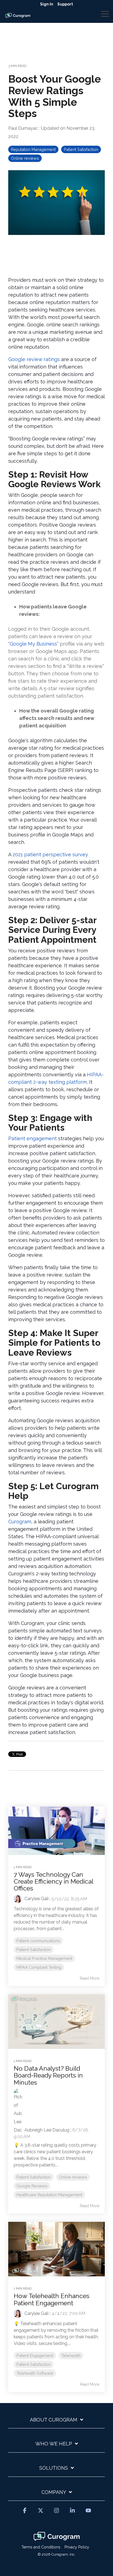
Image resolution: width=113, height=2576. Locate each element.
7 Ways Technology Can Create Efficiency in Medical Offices (53, 1881)
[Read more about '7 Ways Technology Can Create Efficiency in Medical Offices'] (56, 1831)
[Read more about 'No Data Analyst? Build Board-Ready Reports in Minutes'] (56, 2022)
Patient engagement (33, 1138)
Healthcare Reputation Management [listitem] (49, 2195)
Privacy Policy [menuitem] (77, 2547)
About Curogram (54, 2420)
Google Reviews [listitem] (32, 2186)
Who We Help (54, 2444)
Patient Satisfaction (81, 149)
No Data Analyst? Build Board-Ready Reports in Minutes (48, 2075)
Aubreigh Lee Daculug (46, 2130)
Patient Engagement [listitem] (35, 2356)
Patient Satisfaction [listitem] (34, 1950)
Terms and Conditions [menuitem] (41, 2547)
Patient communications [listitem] (38, 1941)
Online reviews (25, 158)
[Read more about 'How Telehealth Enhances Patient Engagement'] (56, 2249)
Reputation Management (33, 149)
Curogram (20, 1522)
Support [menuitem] (65, 4)
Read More (90, 1978)
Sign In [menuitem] (47, 4)
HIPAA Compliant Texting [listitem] (39, 1967)
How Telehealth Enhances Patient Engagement (52, 2299)
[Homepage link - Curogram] (57, 2538)
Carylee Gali (36, 1899)
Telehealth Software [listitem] (35, 2373)
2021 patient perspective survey (50, 854)
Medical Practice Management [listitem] (44, 1958)
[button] (105, 13)
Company (54, 2492)
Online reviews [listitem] (73, 2177)
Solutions (54, 2468)
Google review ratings (34, 359)
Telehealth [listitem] (71, 2356)
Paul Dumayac (24, 128)
